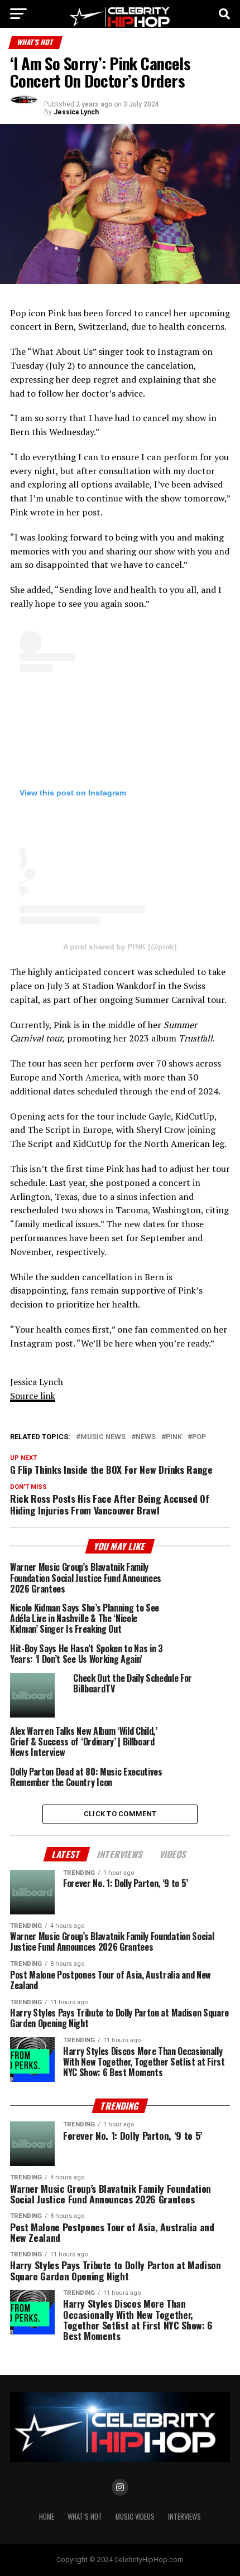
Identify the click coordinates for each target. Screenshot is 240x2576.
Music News (103, 1437)
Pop (199, 1437)
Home (47, 2517)
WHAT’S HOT (85, 2517)
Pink (174, 1437)
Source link (33, 1396)
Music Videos (135, 2517)
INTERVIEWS (184, 2517)
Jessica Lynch (76, 112)
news (146, 1437)
